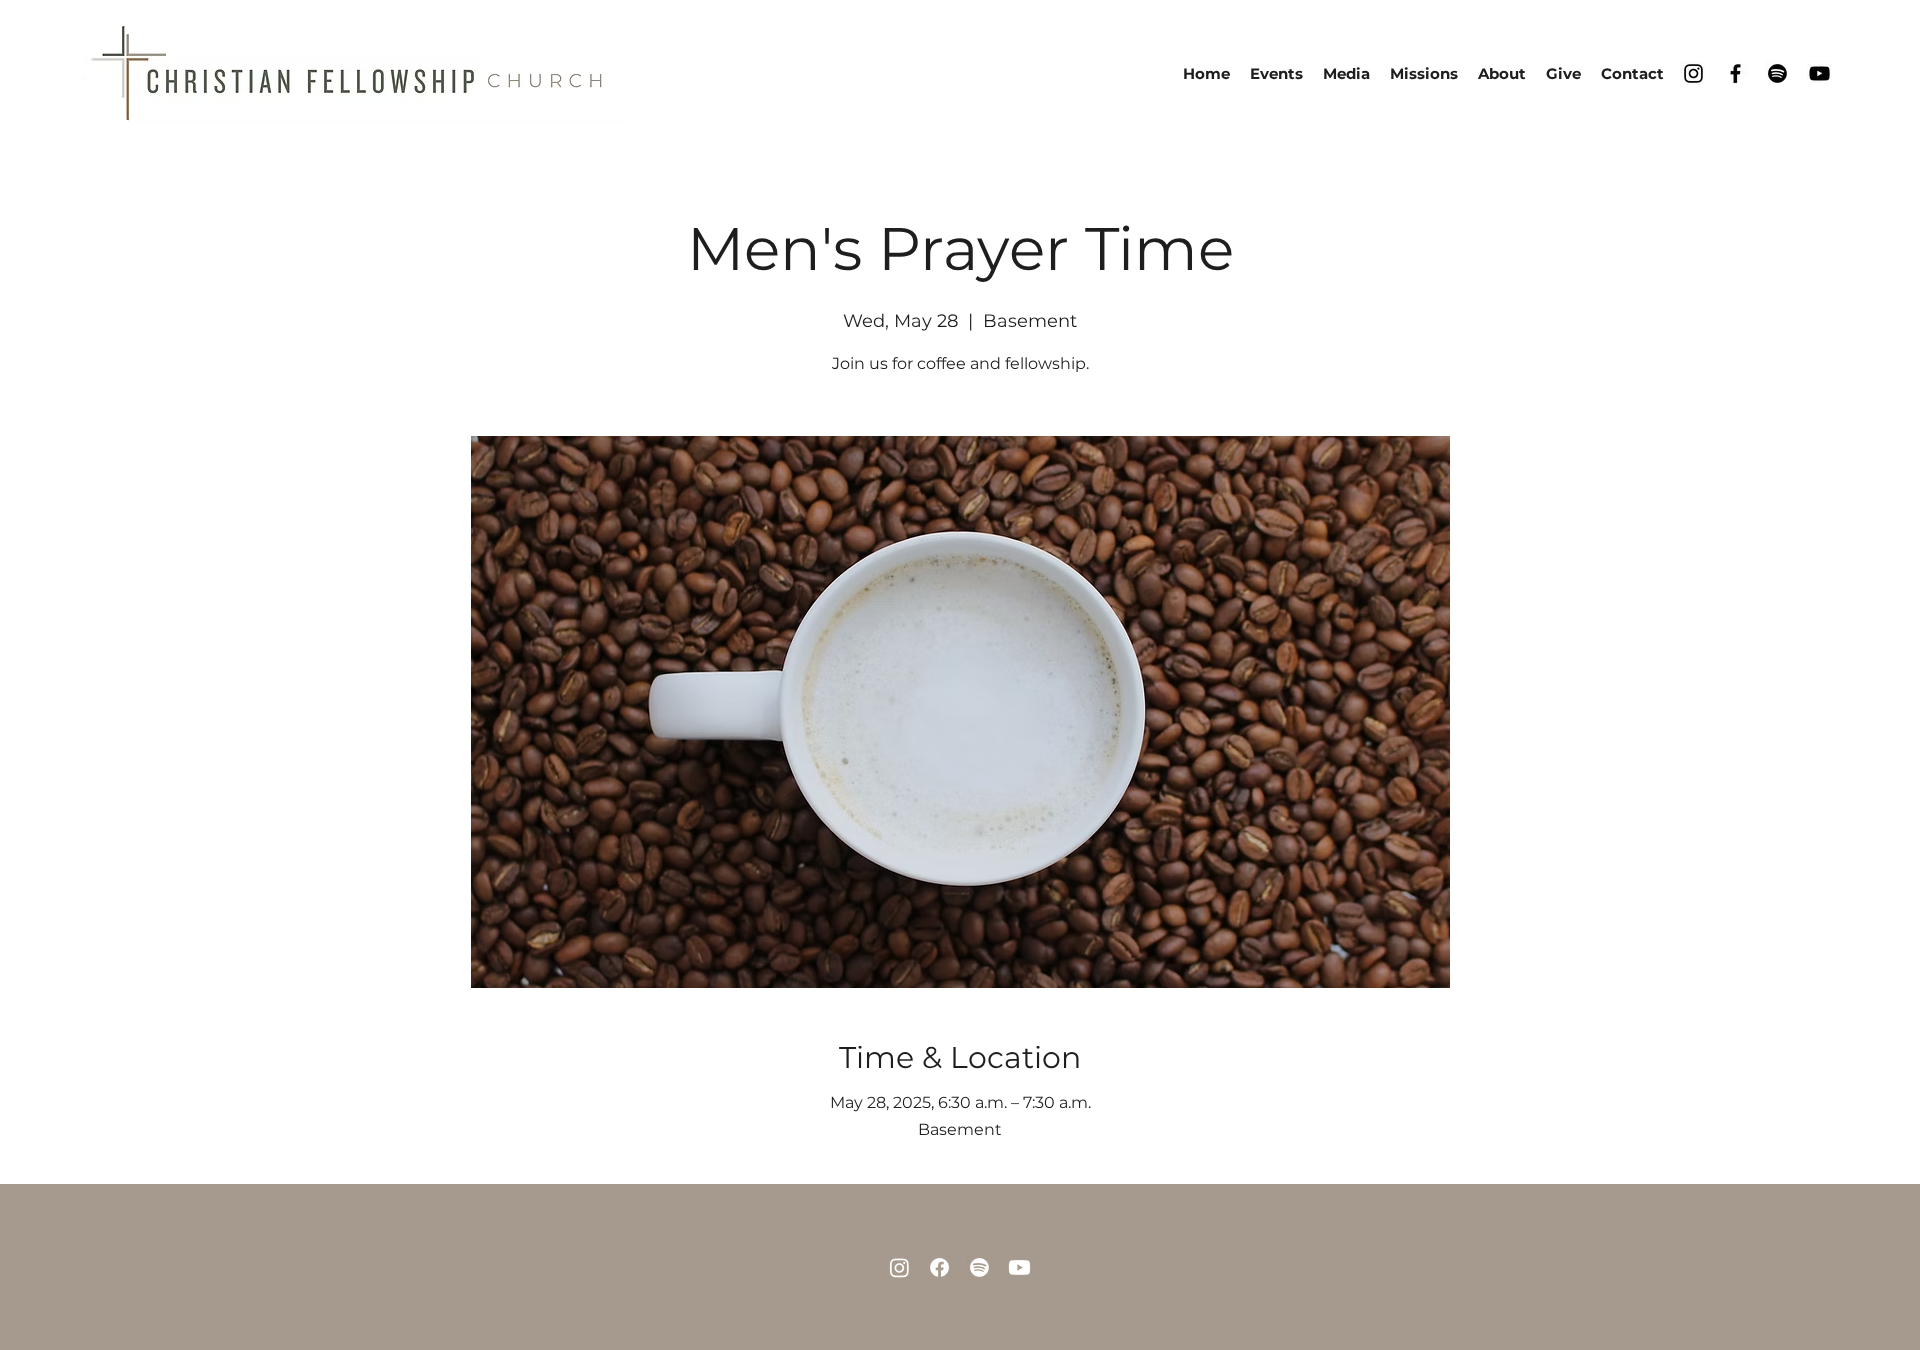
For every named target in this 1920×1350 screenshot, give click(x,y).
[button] (1502, 73)
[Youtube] (1019, 1267)
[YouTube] (1819, 73)
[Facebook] (1735, 73)
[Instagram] (1693, 73)
